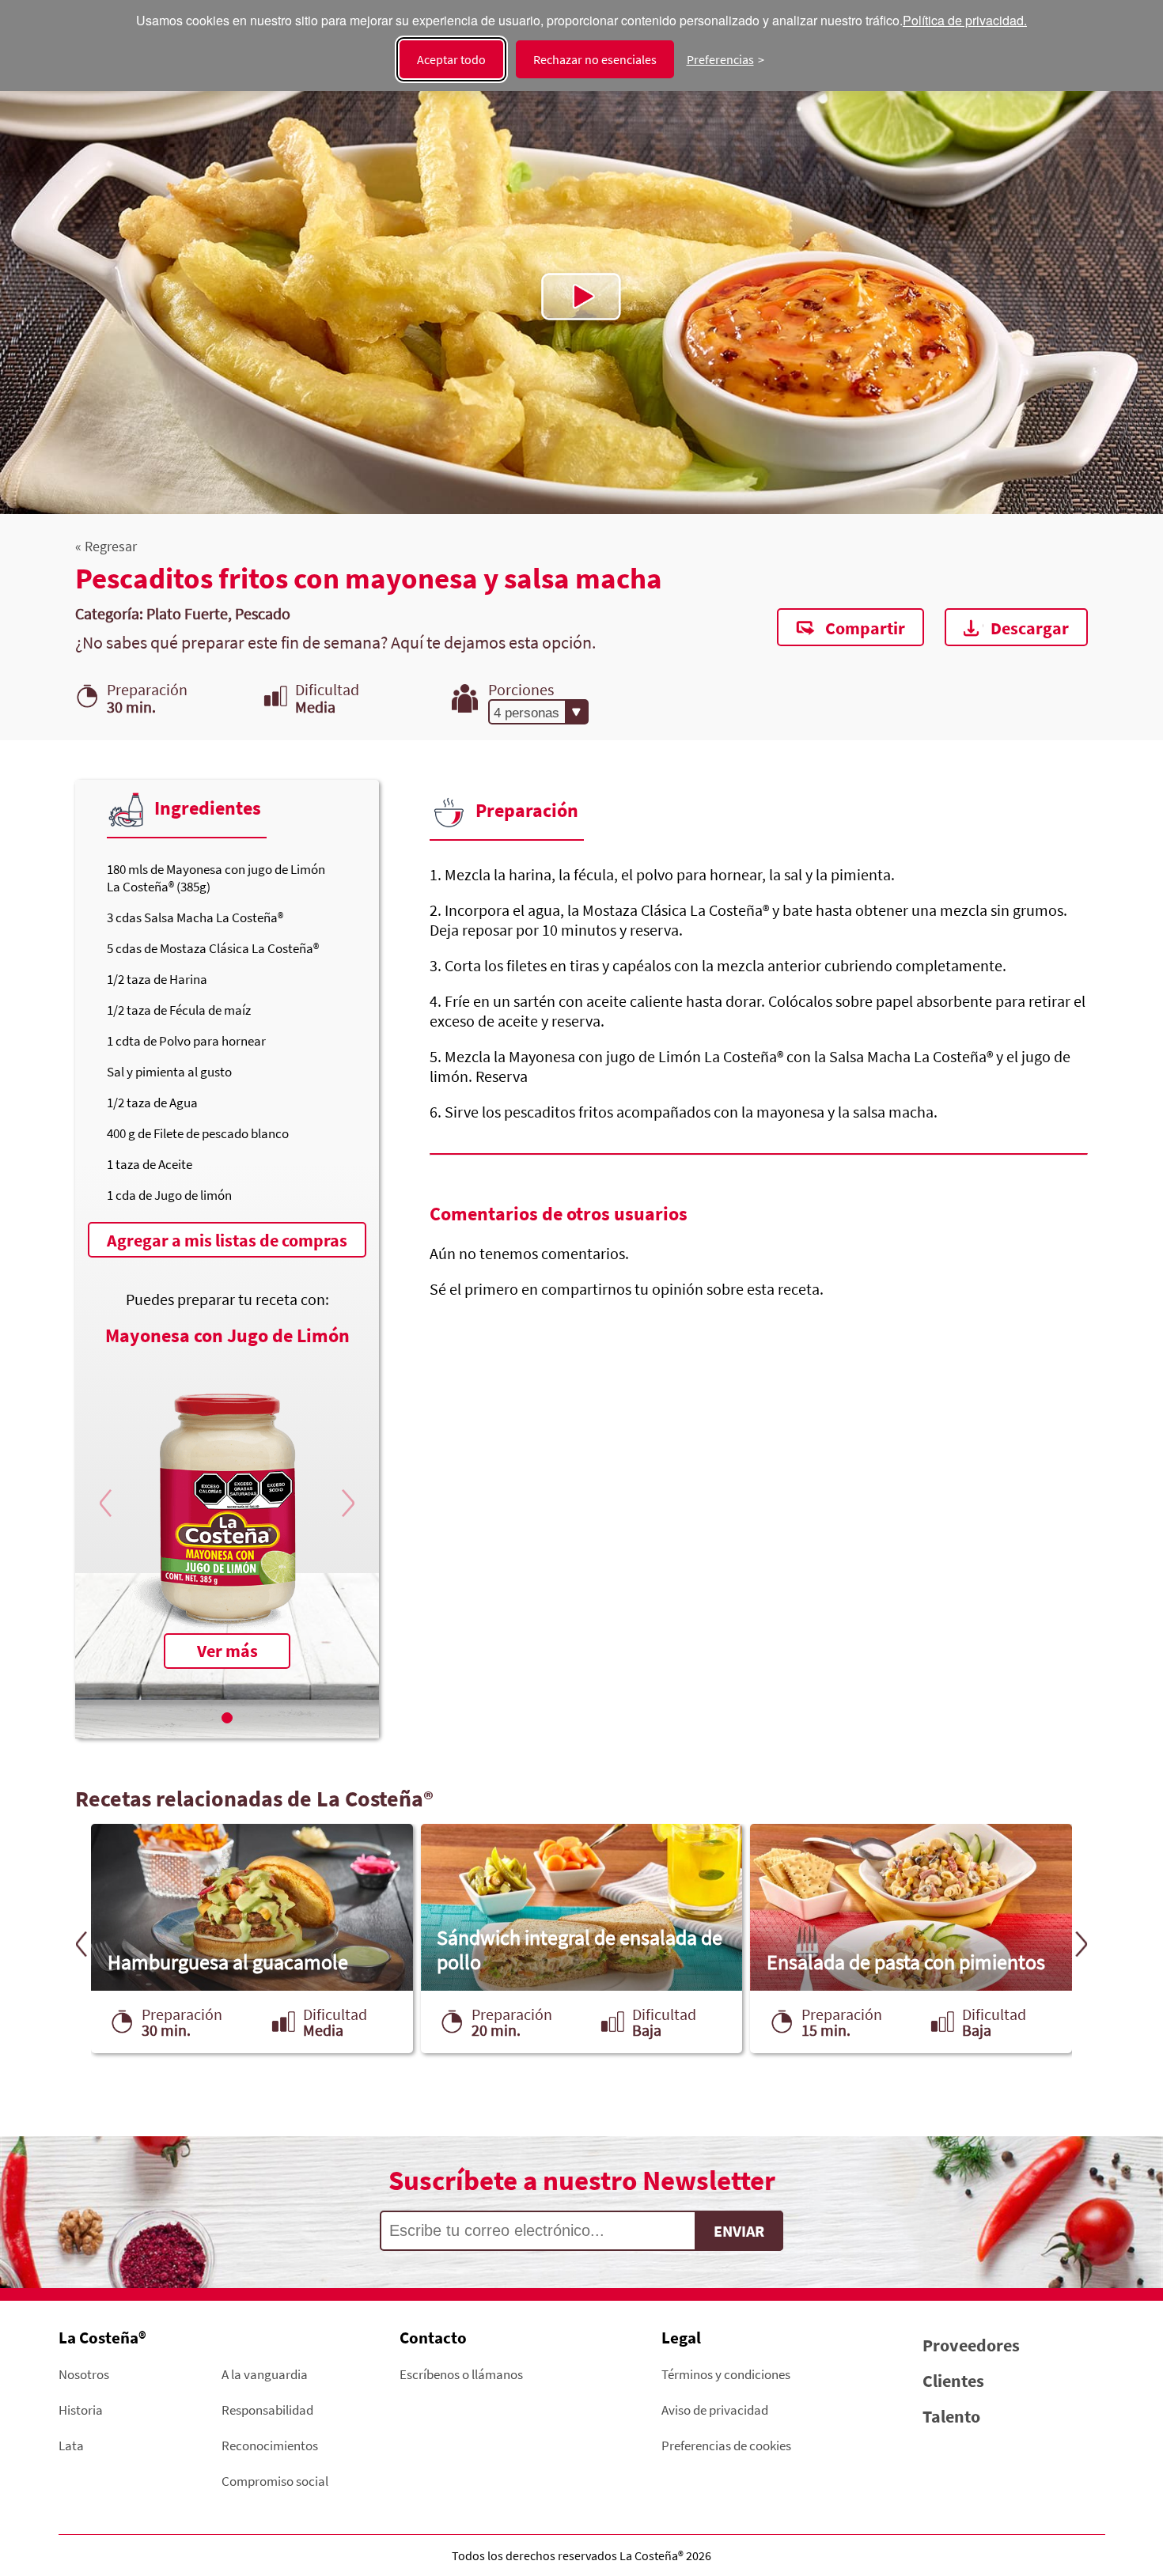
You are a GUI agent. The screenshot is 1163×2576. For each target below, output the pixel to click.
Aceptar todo (451, 59)
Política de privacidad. (965, 21)
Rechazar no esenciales (595, 59)
